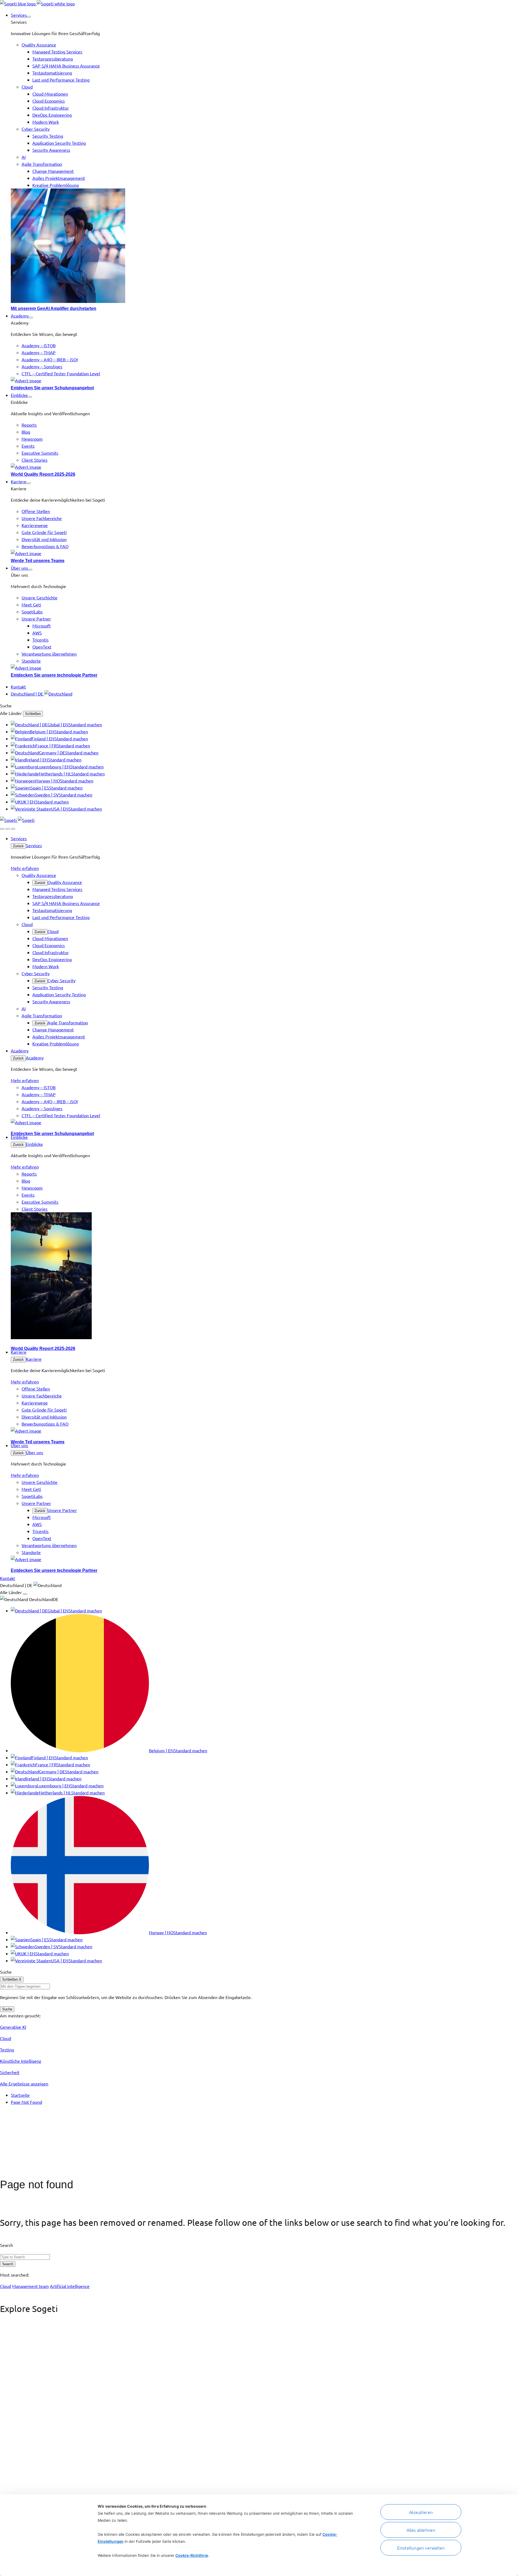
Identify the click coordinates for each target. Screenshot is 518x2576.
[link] (37, 4)
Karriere (34, 1359)
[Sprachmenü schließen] (25, 1594)
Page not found (37, 2185)
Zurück (18, 846)
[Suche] (2, 829)
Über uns (35, 1452)
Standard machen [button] (85, 724)
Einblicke (34, 1144)
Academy (35, 1058)
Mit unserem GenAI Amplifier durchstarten (54, 308)
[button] (29, 17)
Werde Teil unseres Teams (38, 561)
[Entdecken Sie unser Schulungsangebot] (264, 380)
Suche (7, 2009)
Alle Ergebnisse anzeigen (24, 2084)
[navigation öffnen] (13, 829)
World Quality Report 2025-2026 (43, 474)
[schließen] (8, 829)
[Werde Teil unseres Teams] (264, 553)
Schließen (33, 714)
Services (34, 845)
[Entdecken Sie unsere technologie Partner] (264, 668)
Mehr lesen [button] (11, 2391)
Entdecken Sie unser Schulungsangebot (52, 388)
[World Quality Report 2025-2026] (264, 467)
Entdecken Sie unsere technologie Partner (54, 675)
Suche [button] (6, 705)
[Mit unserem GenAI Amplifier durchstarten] (264, 247)
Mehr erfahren (25, 868)
